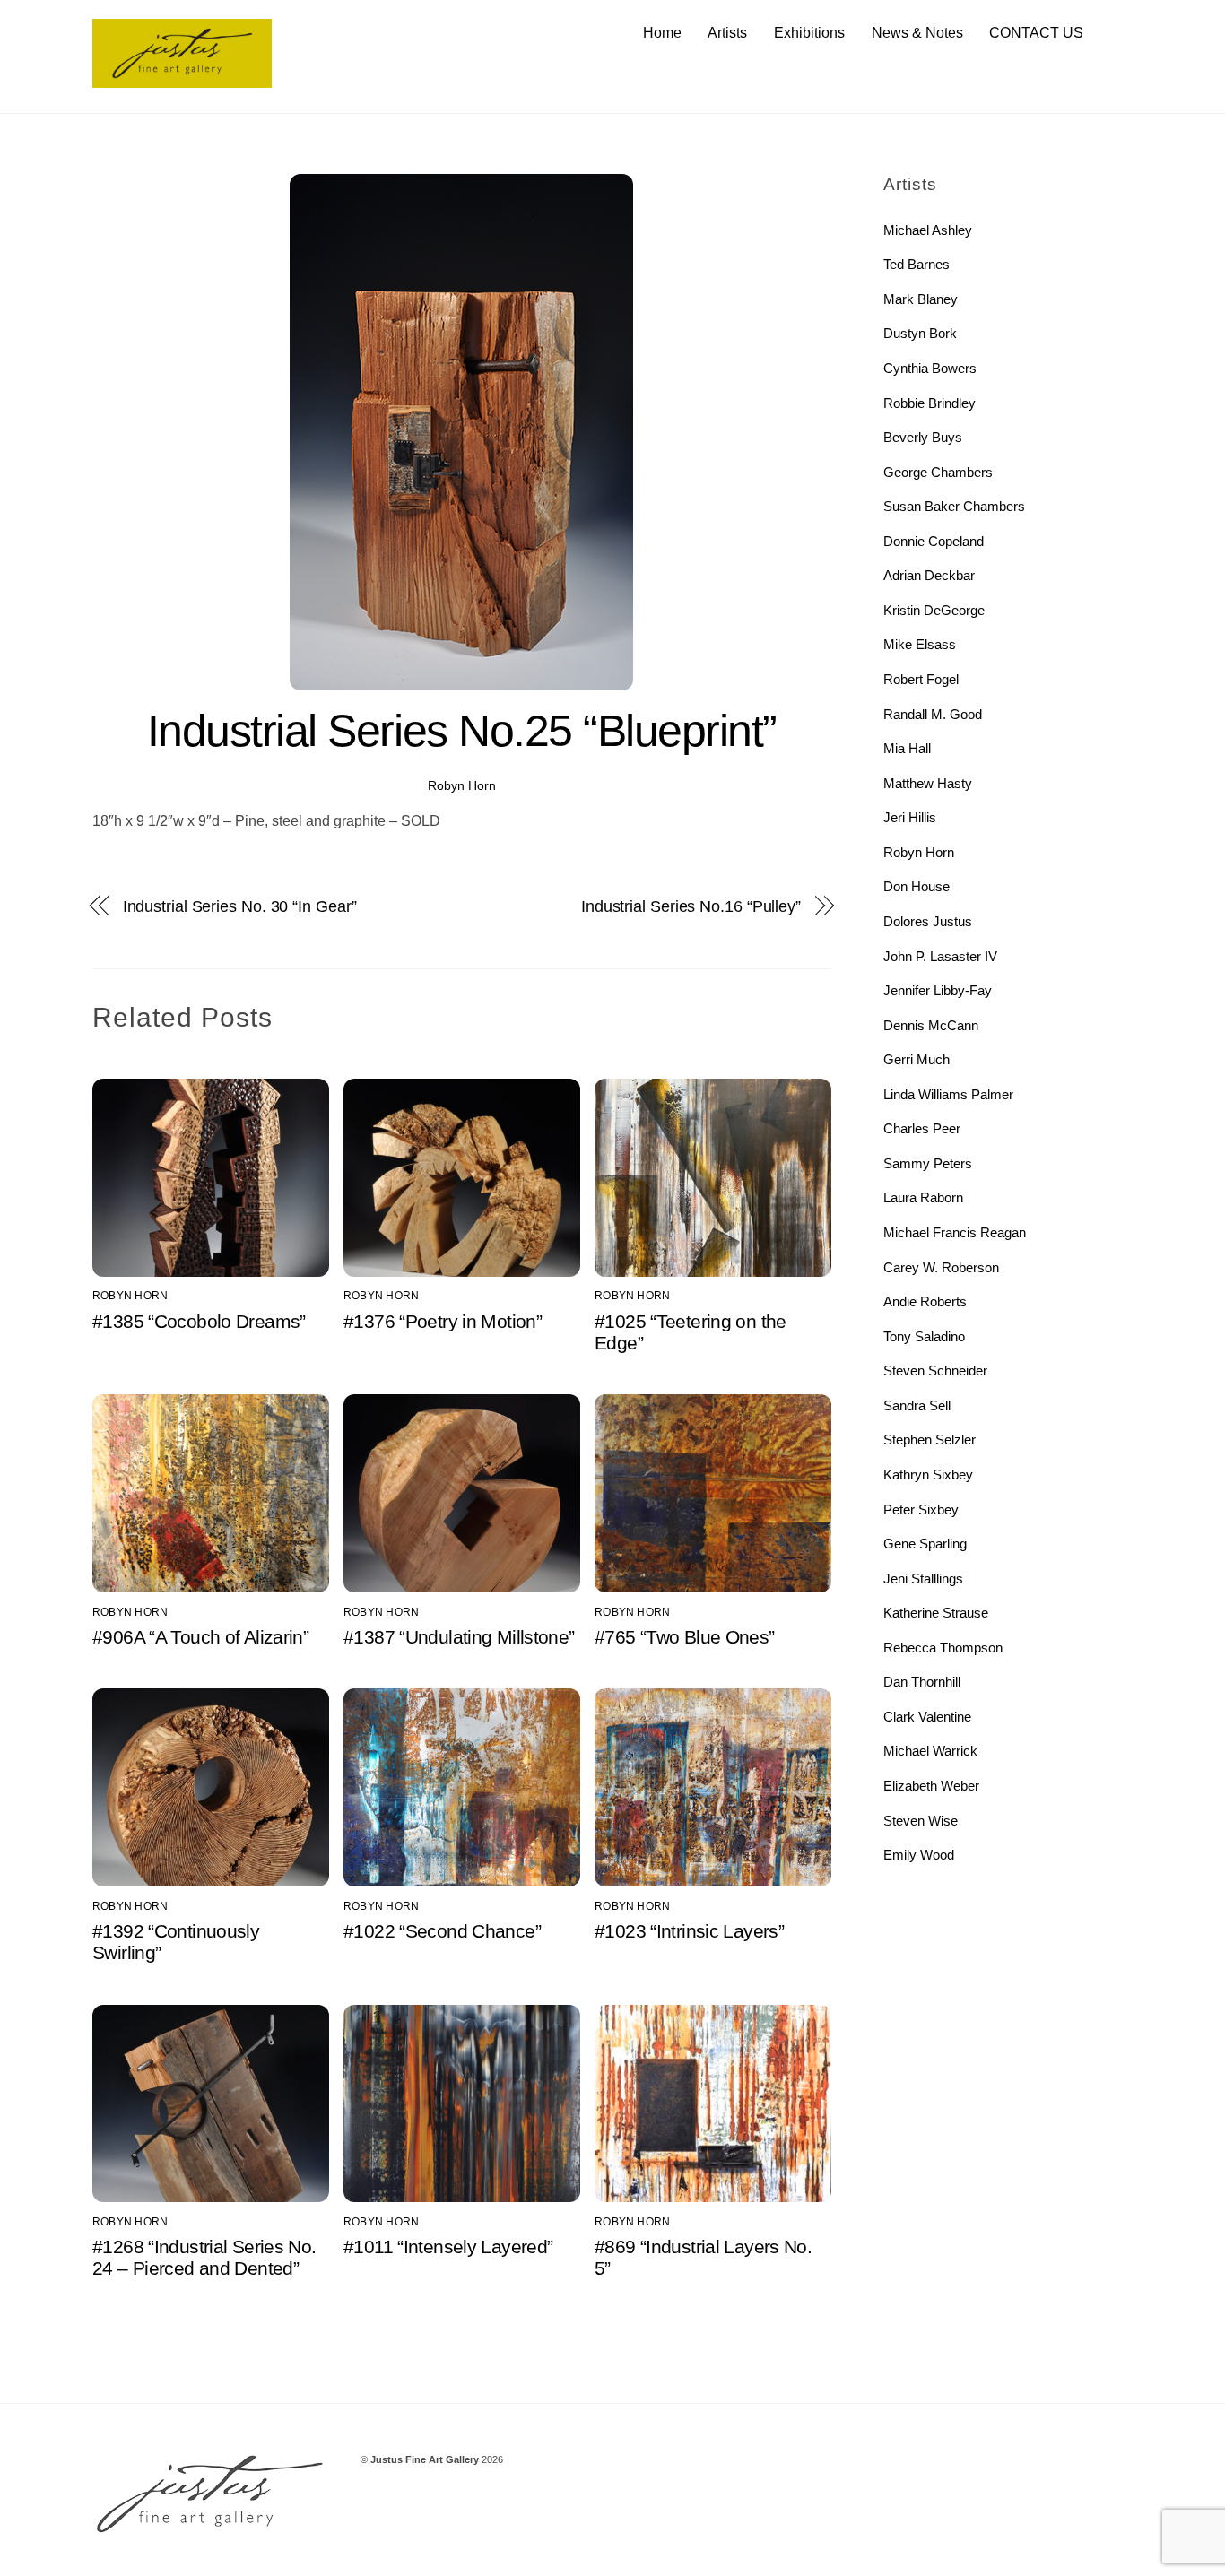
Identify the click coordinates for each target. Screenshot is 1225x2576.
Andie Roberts (925, 1301)
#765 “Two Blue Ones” (685, 1637)
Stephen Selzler (930, 1440)
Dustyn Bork (920, 333)
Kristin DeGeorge (934, 610)
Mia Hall (907, 748)
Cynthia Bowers (930, 368)
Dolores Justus (928, 921)
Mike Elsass (920, 644)
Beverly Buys (923, 437)
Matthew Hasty (928, 783)
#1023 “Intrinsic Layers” (689, 1931)
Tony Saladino (924, 1336)
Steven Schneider (935, 1370)
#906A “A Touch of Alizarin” (200, 1637)
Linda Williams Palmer (948, 1094)
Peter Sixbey (921, 1509)
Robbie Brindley (930, 403)
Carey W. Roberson (941, 1267)
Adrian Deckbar (929, 575)
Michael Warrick (930, 1751)
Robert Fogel (921, 679)
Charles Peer (922, 1128)
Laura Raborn (923, 1197)
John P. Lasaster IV (940, 956)
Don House (917, 886)
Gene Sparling (925, 1544)
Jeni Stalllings (923, 1579)
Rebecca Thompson (943, 1648)
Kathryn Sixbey (928, 1474)
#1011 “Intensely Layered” (448, 2246)
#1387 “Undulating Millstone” (459, 1637)
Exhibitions (809, 33)
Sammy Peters (928, 1163)
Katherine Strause (936, 1613)
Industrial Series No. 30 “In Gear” (240, 906)
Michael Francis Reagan (955, 1232)
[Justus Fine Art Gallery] (182, 79)
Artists (727, 33)
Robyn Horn (462, 785)
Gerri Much (917, 1059)
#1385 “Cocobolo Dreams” (199, 1321)
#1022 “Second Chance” (442, 1931)
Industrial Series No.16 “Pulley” (691, 906)
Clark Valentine (927, 1717)
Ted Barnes (917, 264)
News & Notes (917, 33)
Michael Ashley (928, 230)
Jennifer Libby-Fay (938, 990)
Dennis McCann (931, 1025)
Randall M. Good (933, 714)
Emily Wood (919, 1855)
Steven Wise (921, 1821)
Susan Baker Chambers (954, 506)
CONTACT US (1036, 33)
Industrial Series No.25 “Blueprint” (462, 731)
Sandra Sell (917, 1405)
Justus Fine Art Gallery (425, 2459)
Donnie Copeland (934, 541)
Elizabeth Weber (931, 1786)
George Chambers (938, 472)
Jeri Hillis (910, 817)
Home (662, 33)
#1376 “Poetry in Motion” (443, 1321)
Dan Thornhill (922, 1682)
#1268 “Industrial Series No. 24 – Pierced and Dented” (204, 2257)
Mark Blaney (921, 299)
